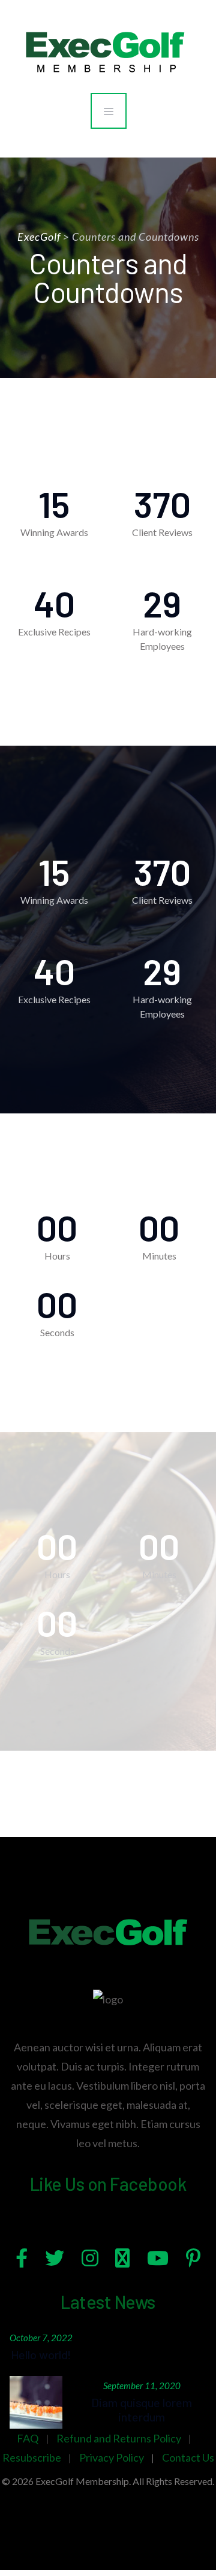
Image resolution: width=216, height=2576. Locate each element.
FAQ (28, 2438)
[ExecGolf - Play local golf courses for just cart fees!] (105, 51)
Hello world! (41, 2354)
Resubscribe (32, 2457)
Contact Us (188, 2457)
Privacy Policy (112, 2457)
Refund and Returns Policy (119, 2438)
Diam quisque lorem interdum (141, 2409)
